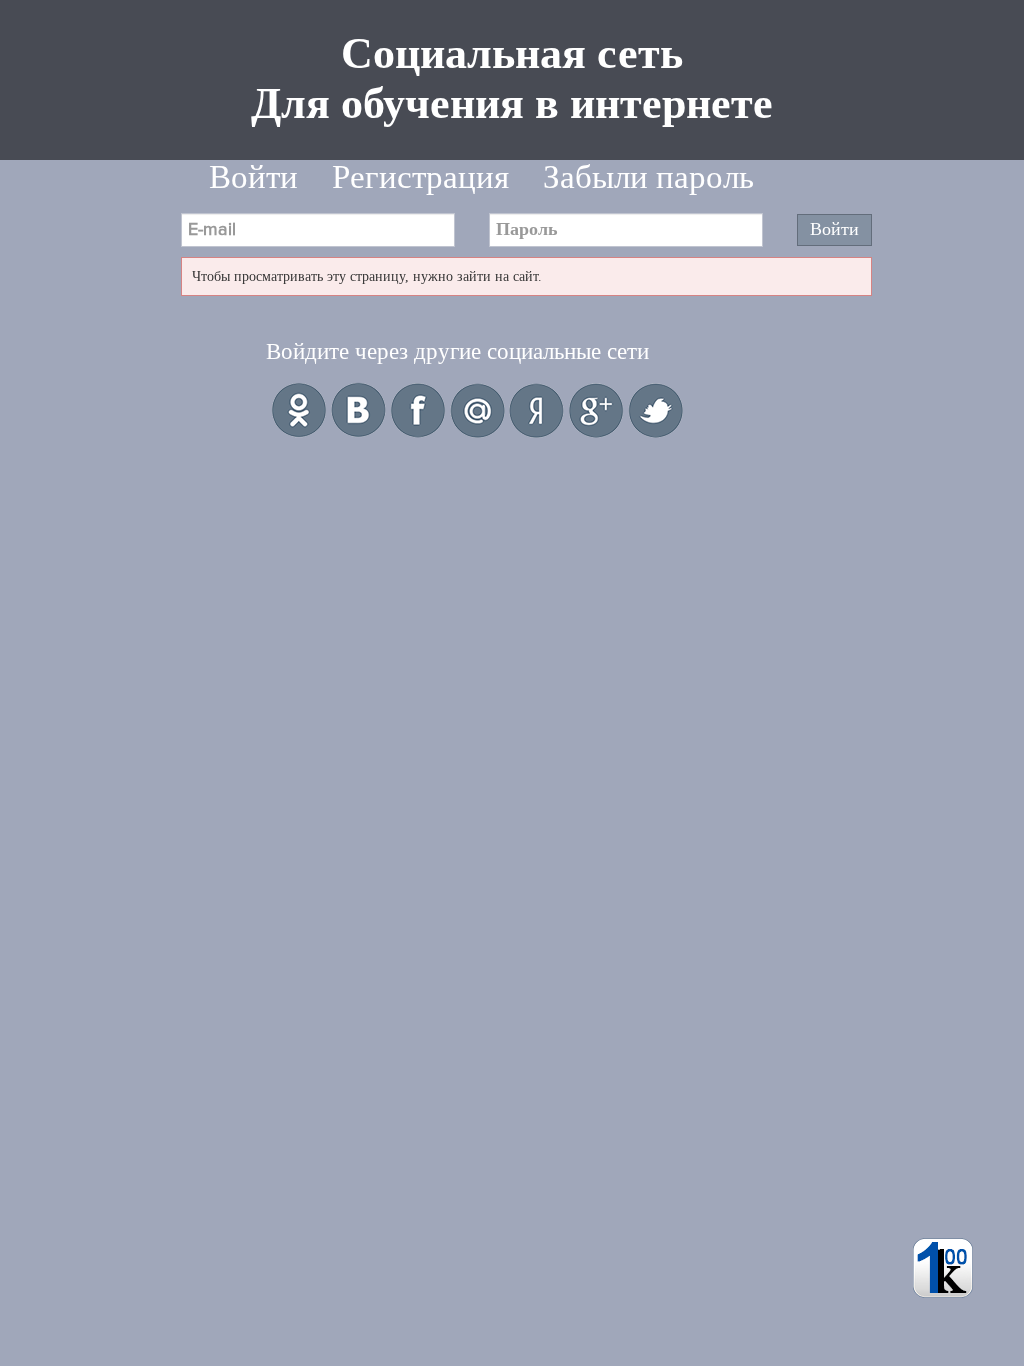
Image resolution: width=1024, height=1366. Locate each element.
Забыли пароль (648, 177)
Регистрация (420, 177)
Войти (253, 177)
